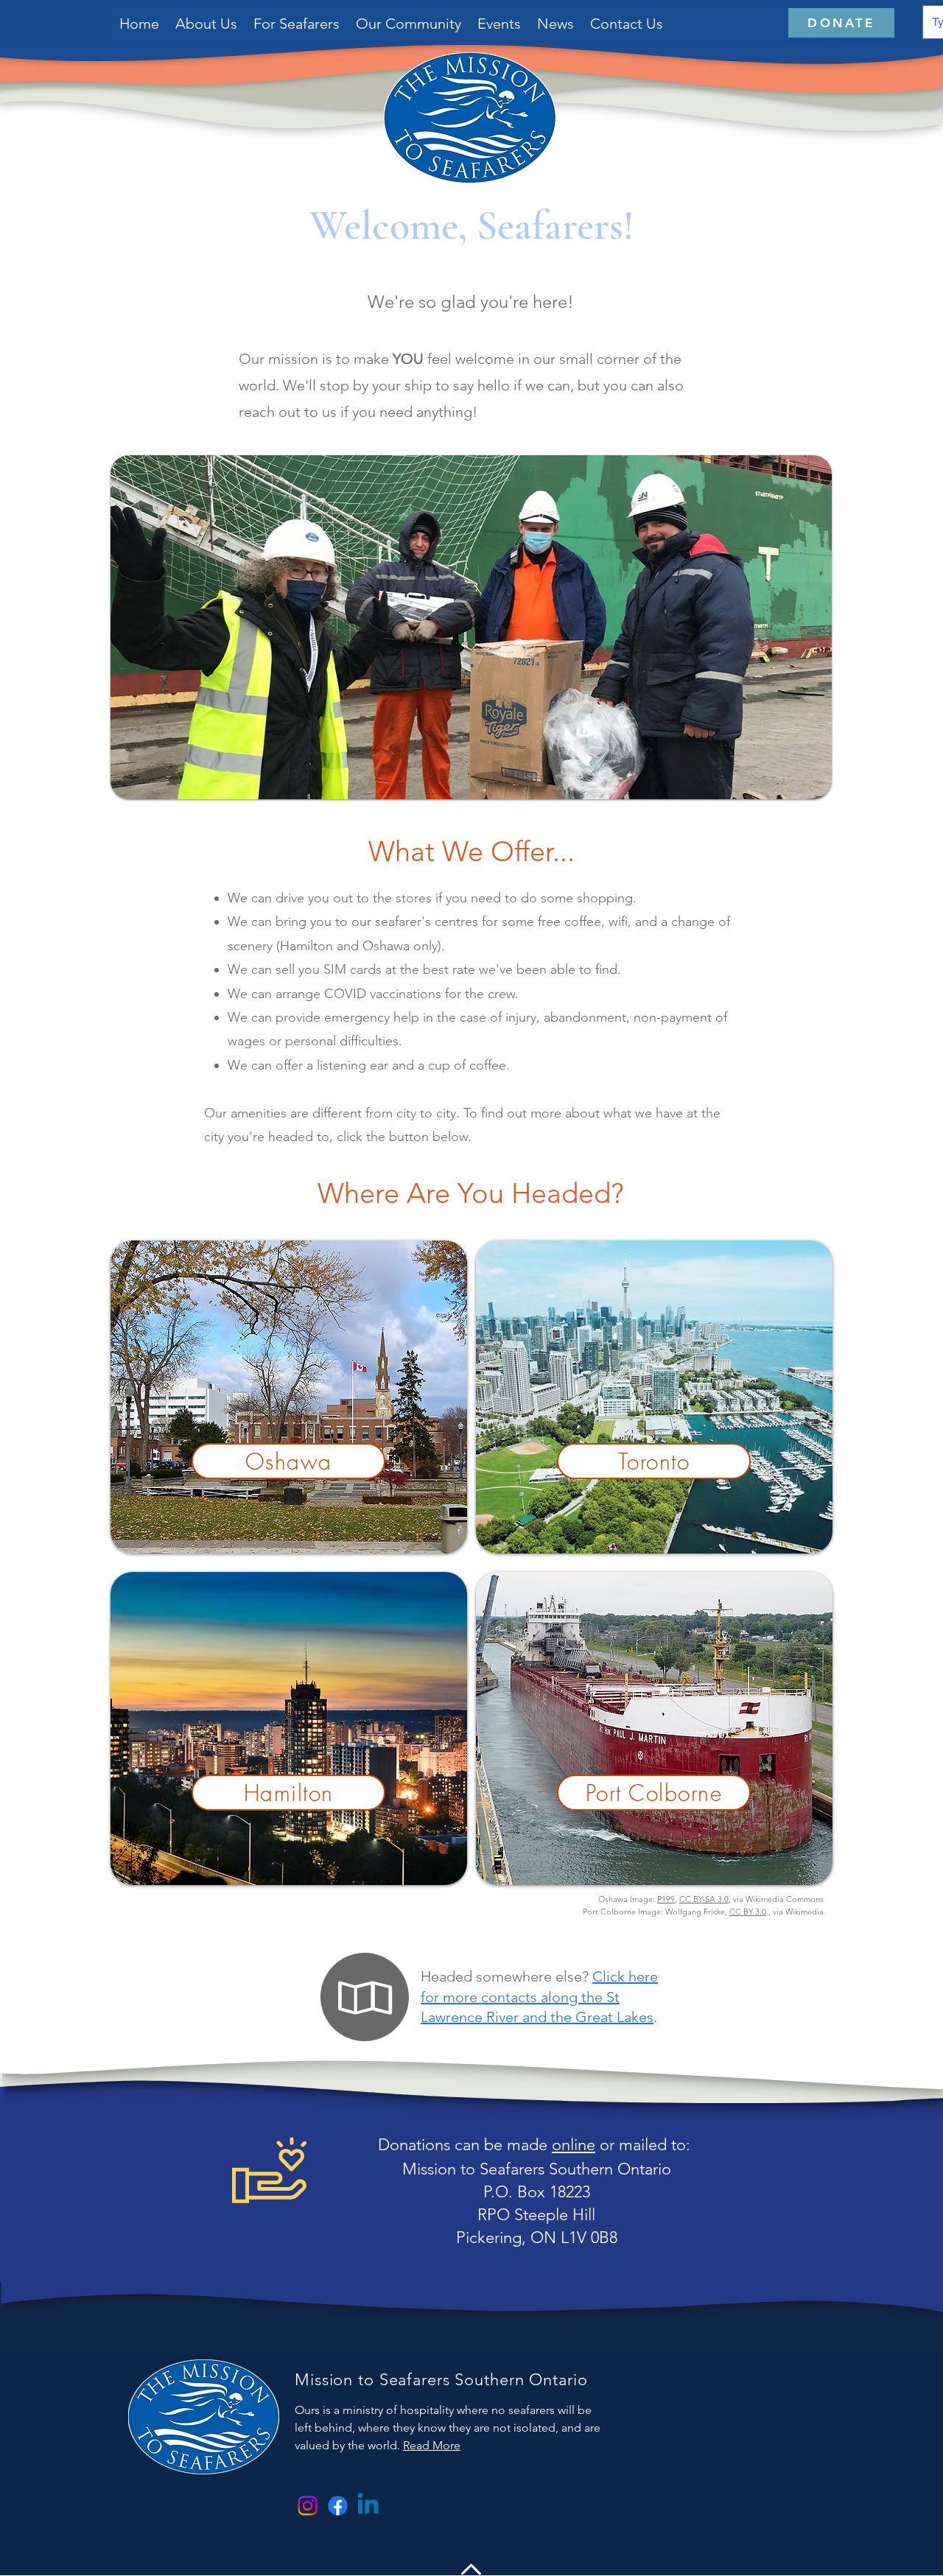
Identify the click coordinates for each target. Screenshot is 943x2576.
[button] (297, 24)
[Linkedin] (368, 2506)
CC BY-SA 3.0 (704, 1899)
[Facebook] (338, 2506)
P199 (666, 1899)
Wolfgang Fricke (695, 1912)
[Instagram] (308, 2506)
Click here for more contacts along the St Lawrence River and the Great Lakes (539, 1996)
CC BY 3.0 (748, 1912)
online (574, 2145)
